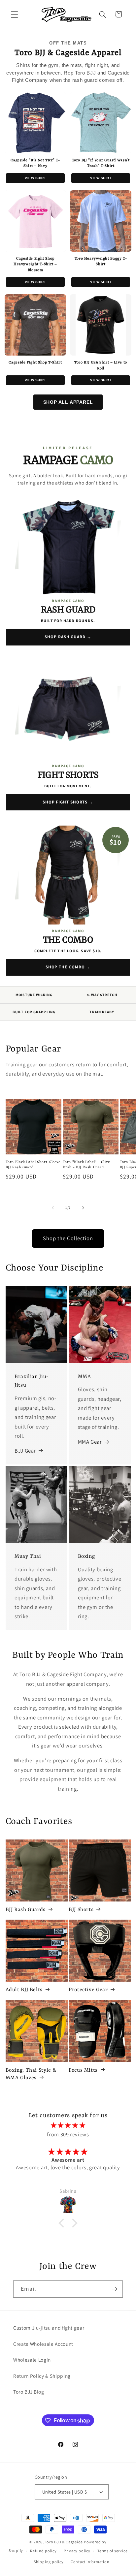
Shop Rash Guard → (68, 637)
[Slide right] (83, 1208)
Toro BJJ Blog (29, 2392)
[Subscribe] (115, 2289)
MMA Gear (90, 1442)
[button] (15, 14)
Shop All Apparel (68, 402)
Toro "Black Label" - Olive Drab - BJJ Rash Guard (86, 1165)
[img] (68, 2125)
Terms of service (112, 2551)
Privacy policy (77, 2551)
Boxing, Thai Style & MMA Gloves (31, 2074)
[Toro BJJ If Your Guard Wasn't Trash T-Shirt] (101, 123)
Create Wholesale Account (43, 2344)
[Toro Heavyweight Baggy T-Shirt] (101, 221)
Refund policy (43, 2551)
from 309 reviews (68, 2134)
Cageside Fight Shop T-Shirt (35, 363)
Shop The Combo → (68, 967)
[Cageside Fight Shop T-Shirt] (35, 325)
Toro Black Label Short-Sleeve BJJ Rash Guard (33, 1165)
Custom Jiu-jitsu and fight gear (49, 2328)
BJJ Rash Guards (26, 1910)
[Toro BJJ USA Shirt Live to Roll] (101, 325)
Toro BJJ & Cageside (64, 2542)
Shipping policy (49, 2562)
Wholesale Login (32, 2360)
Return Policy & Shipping (42, 2376)
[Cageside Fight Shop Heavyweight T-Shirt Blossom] (35, 221)
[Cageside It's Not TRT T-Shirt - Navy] (35, 123)
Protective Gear (88, 1990)
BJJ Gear (25, 1451)
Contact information (90, 2562)
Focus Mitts (83, 2070)
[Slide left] (53, 1208)
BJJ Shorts (81, 1910)
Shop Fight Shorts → (68, 802)
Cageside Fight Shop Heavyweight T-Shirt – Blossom (35, 265)
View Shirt (35, 178)
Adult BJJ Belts (24, 1990)
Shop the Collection (68, 1238)
